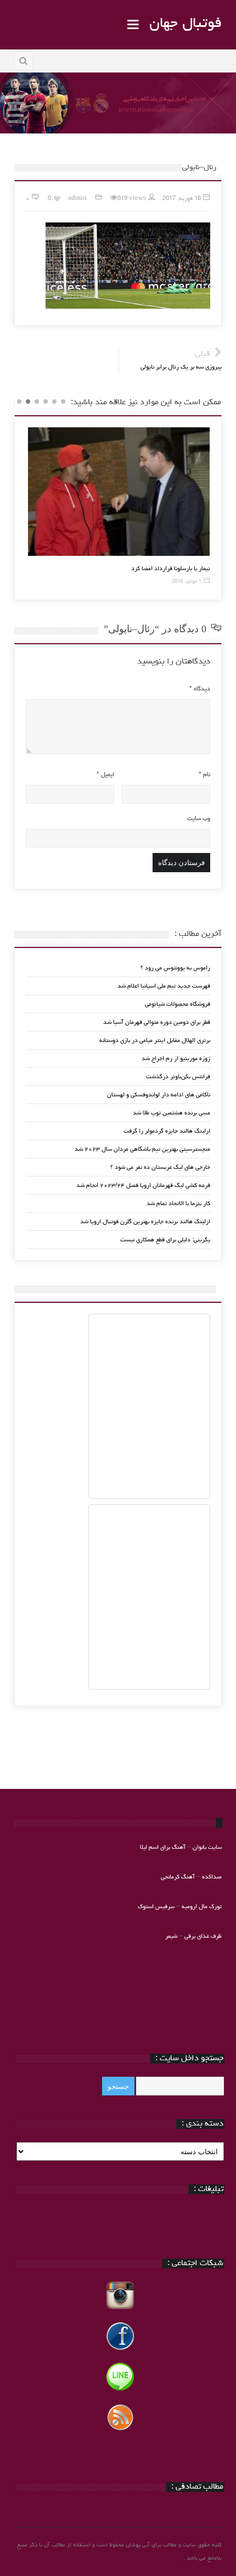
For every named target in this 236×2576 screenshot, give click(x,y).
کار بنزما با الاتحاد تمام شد (178, 1204)
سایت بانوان (207, 1847)
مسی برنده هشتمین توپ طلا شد (172, 1113)
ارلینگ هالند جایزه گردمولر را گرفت (167, 1131)
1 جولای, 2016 (187, 582)
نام (204, 775)
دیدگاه (200, 689)
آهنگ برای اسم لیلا (163, 1847)
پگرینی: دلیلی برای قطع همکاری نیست (165, 1240)
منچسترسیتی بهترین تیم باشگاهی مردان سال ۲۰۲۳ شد (142, 1149)
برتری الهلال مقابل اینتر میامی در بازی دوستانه (155, 1041)
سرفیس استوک (157, 1907)
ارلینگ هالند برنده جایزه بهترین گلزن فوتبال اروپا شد (145, 1222)
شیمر (171, 1936)
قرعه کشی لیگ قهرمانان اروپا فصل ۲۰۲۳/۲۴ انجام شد (143, 1186)
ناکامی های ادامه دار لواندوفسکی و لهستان (159, 1095)
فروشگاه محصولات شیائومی (178, 1004)
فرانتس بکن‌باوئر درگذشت (178, 1077)
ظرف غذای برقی (203, 1936)
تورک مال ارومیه (202, 1907)
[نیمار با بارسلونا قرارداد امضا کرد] (119, 492)
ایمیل (105, 775)
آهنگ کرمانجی (178, 1877)
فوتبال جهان (186, 24)
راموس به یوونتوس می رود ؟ (175, 968)
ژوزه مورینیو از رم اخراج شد (176, 1059)
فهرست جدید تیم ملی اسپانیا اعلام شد (164, 986)
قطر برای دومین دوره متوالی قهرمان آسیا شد (157, 1022)
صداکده (212, 1877)
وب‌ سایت (199, 819)
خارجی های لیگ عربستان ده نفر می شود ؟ (160, 1167)
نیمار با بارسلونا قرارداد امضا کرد (170, 569)
